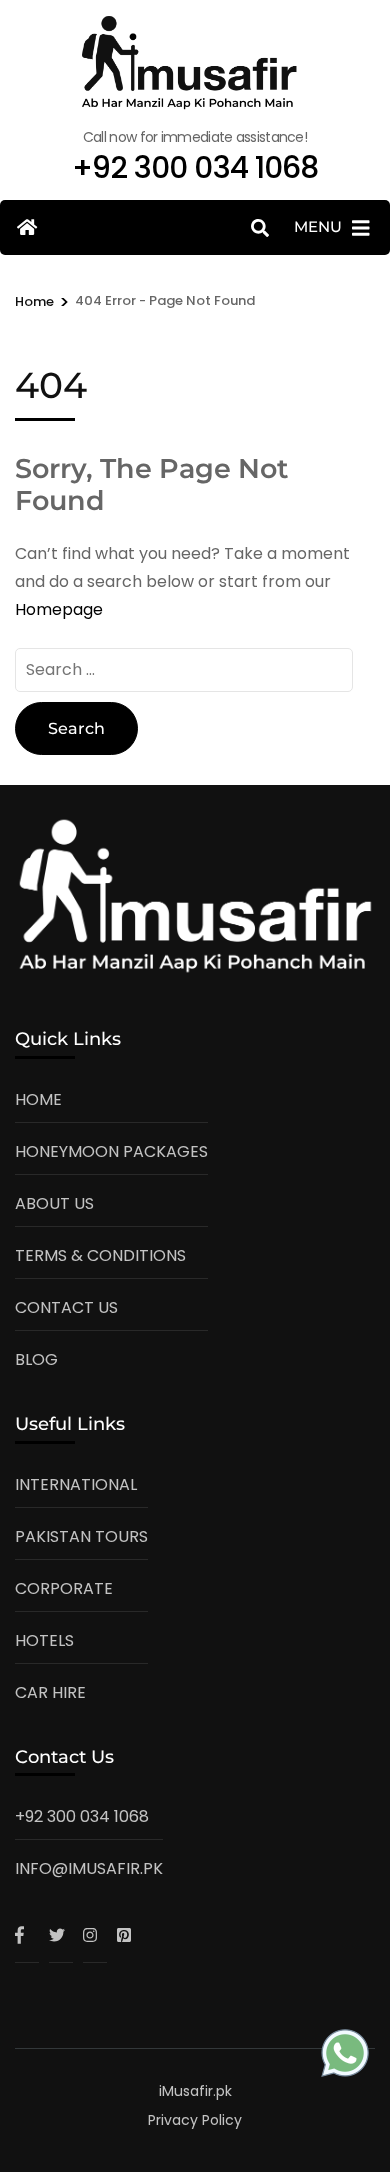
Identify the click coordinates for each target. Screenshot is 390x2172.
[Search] (260, 228)
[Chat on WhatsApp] (345, 2057)
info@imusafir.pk (89, 1868)
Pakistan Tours (81, 1536)
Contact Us (66, 1307)
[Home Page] (27, 227)
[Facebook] (27, 1935)
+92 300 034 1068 (82, 1816)
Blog (36, 1359)
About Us (54, 1203)
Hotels (44, 1640)
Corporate (64, 1588)
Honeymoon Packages (111, 1151)
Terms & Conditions (100, 1255)
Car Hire (50, 1692)
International (76, 1484)
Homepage (59, 609)
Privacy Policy (195, 2120)
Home (38, 1099)
